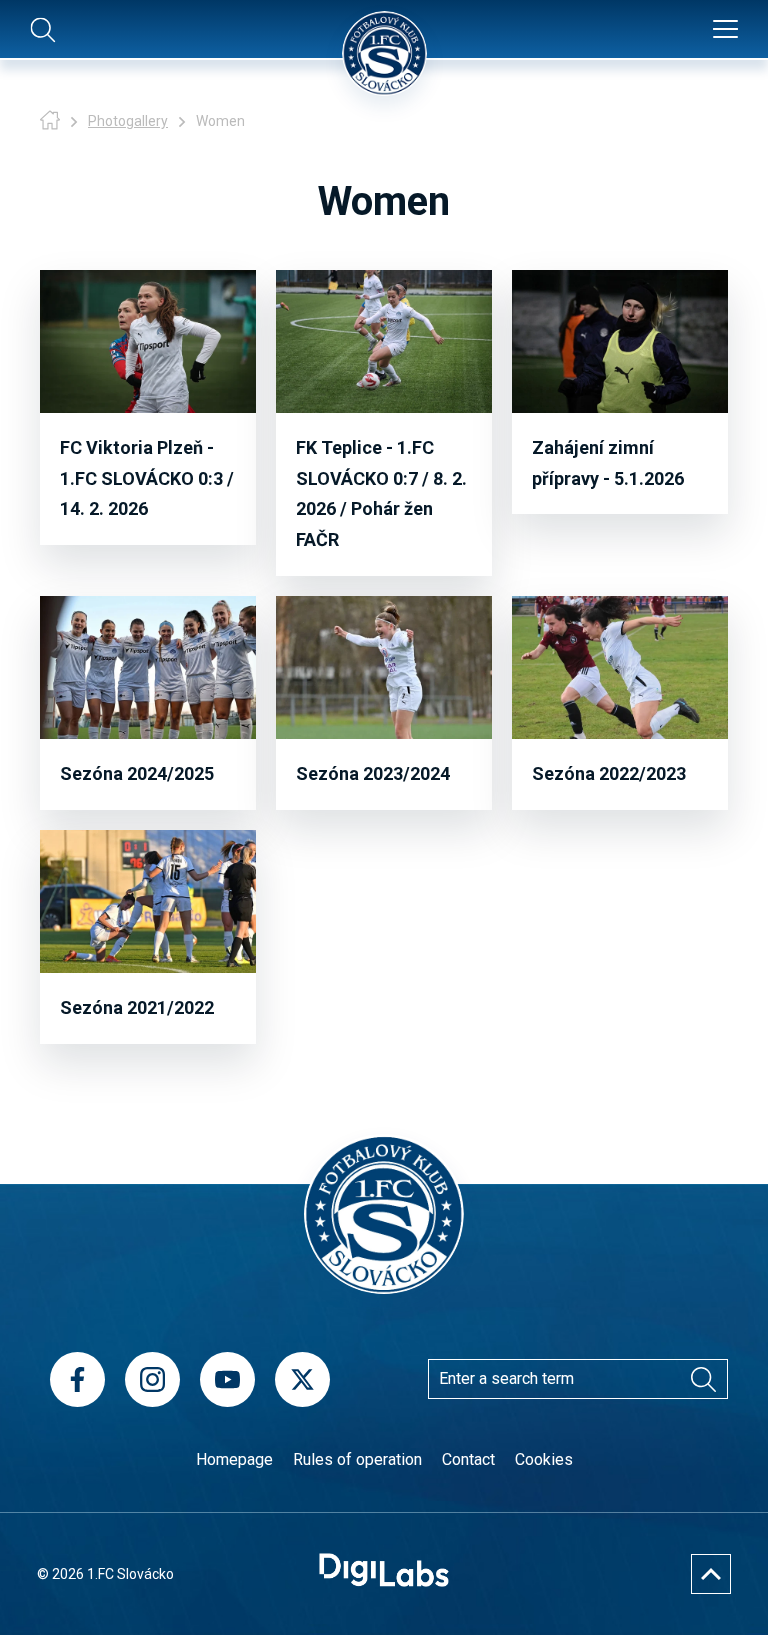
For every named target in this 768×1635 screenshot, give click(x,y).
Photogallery (128, 121)
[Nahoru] (711, 1574)
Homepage (234, 1459)
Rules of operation (357, 1459)
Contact (468, 1459)
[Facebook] (77, 1379)
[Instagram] (152, 1379)
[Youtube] (227, 1379)
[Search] (703, 1379)
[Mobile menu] (725, 30)
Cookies (544, 1459)
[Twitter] (302, 1379)
